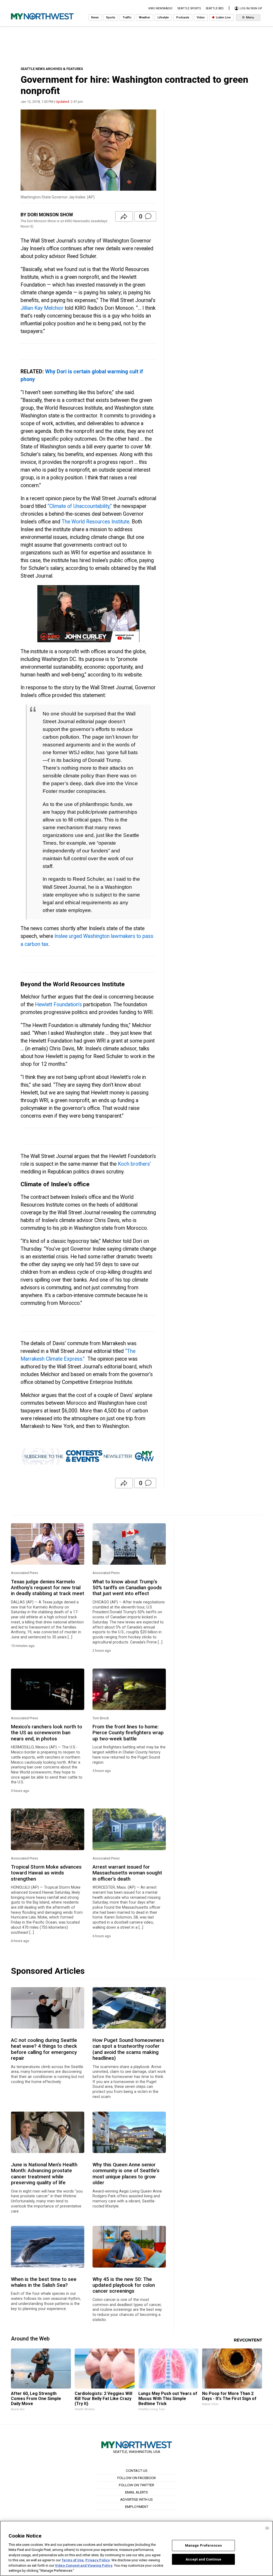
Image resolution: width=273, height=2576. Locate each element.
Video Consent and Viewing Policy (84, 2565)
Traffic (127, 17)
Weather (144, 17)
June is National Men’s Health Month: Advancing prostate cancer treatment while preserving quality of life (44, 2174)
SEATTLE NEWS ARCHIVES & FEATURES (52, 69)
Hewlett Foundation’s (58, 1005)
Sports (111, 17)
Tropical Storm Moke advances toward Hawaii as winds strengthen (46, 1873)
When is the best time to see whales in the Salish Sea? (44, 2282)
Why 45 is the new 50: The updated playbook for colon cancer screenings (124, 2285)
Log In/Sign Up (250, 8)
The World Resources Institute (95, 522)
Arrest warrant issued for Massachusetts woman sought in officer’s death (127, 1873)
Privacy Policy (98, 2560)
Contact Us (137, 2471)
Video (201, 17)
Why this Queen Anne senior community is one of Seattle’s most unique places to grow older (126, 2174)
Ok (267, 2528)
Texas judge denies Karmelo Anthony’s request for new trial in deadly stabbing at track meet (48, 1588)
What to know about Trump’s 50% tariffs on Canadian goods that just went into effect (127, 1588)
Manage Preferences (203, 2545)
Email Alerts (136, 2492)
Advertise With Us (136, 2499)
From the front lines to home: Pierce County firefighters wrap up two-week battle (128, 1733)
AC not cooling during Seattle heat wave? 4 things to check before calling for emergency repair (44, 2049)
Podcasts (183, 17)
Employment (137, 2507)
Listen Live (223, 17)
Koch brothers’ (134, 1164)
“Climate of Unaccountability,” (80, 506)
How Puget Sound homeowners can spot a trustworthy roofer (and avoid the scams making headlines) (128, 2049)
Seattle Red (215, 8)
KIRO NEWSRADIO (160, 8)
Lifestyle (163, 17)
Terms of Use (73, 2560)
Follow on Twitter (136, 2485)
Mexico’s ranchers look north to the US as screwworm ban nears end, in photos (47, 1733)
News (95, 17)
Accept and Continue (203, 2559)
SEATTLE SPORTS (189, 8)
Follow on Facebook (137, 2478)
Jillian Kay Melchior (42, 308)
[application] (88, 614)
